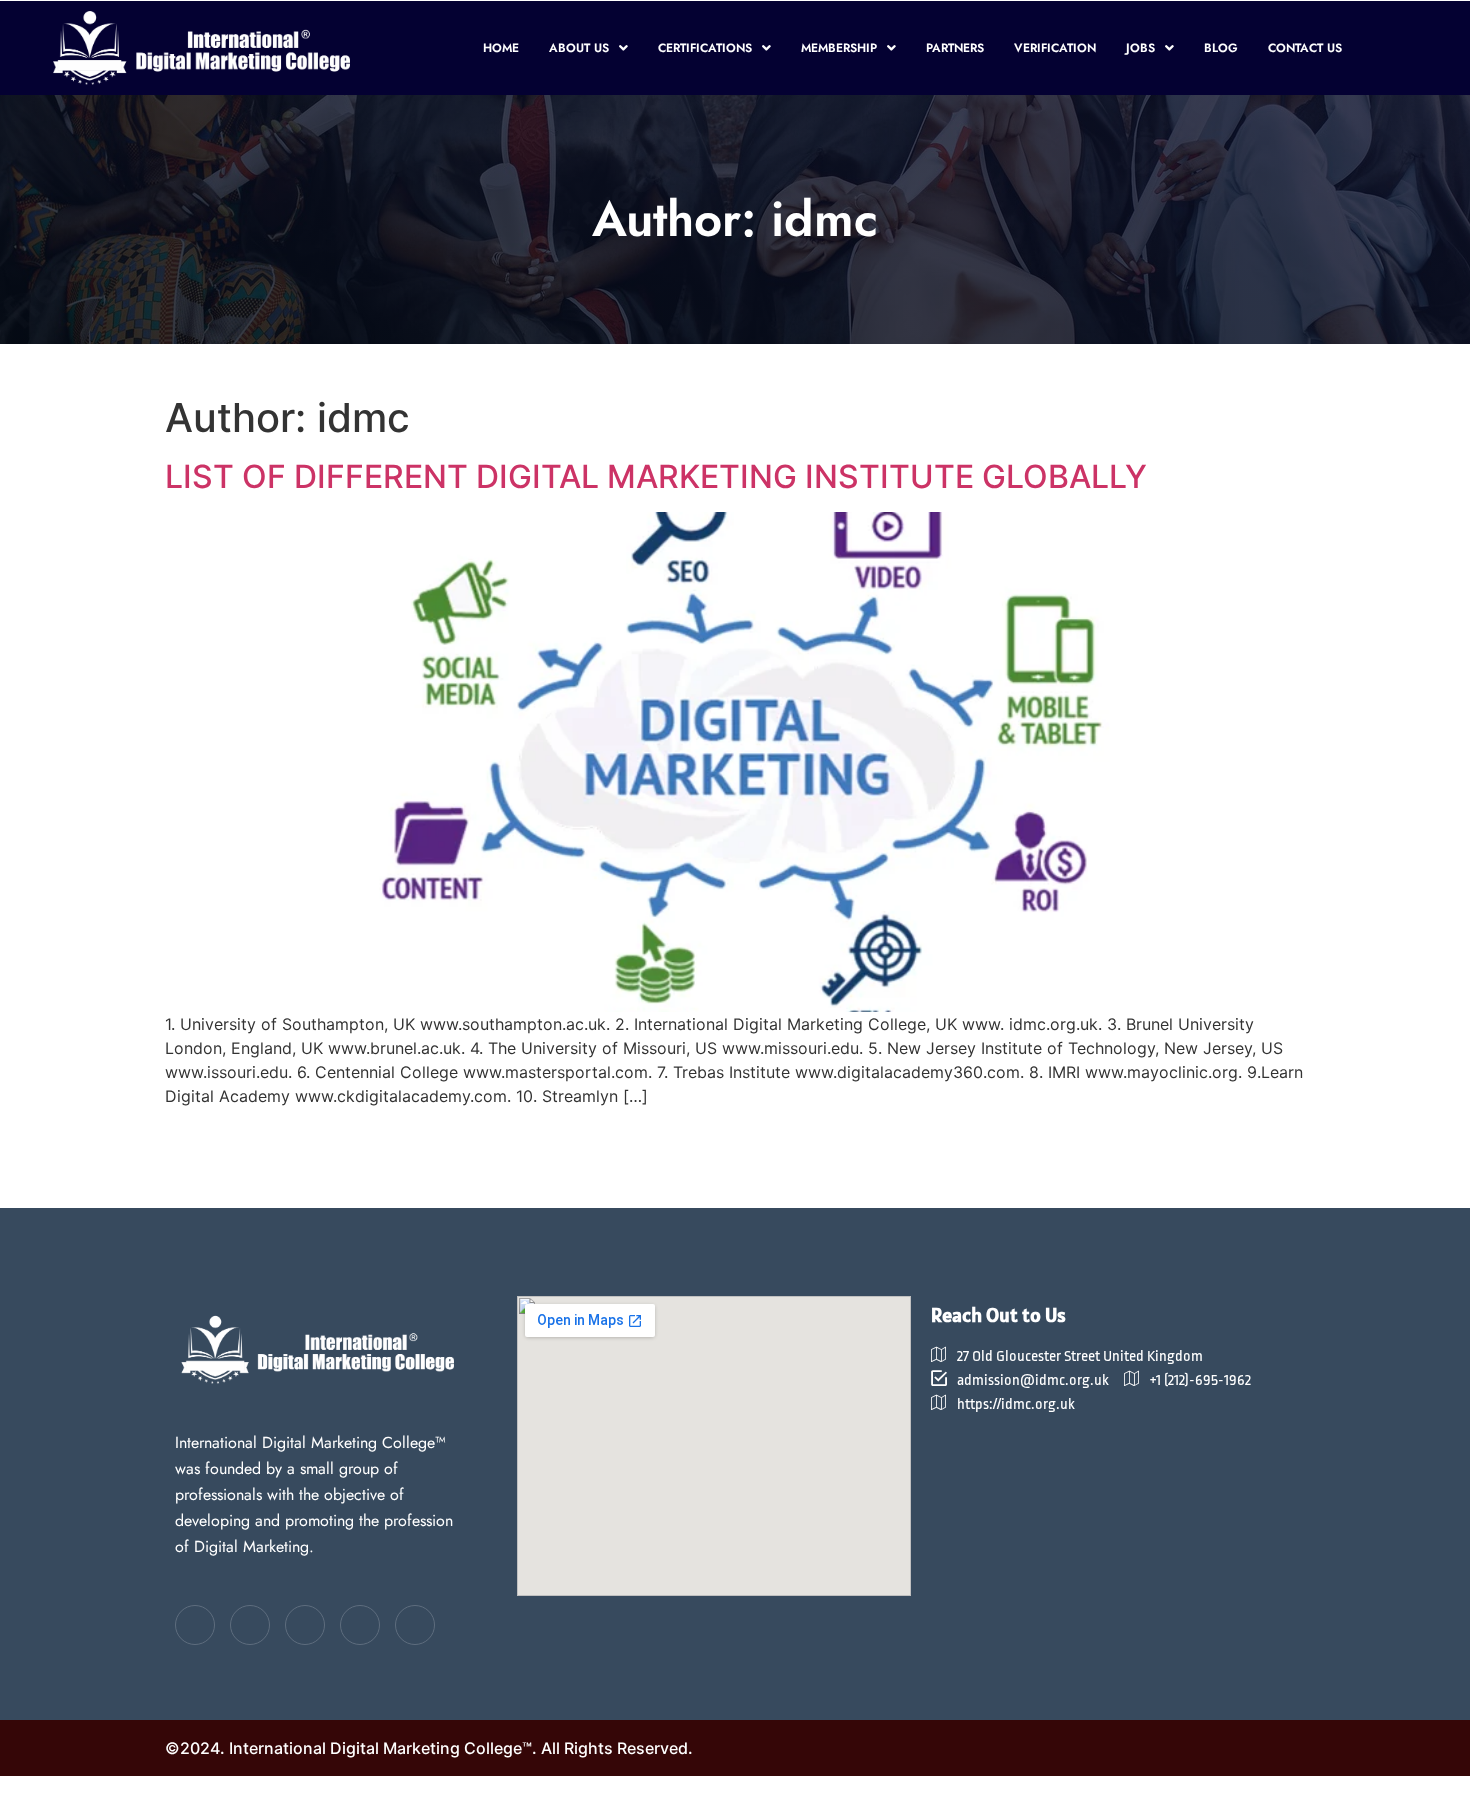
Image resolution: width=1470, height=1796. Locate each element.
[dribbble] (360, 1625)
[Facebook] (195, 1625)
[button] (588, 48)
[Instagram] (415, 1625)
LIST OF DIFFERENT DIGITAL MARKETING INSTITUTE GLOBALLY (656, 476)
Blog (1221, 48)
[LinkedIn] (305, 1625)
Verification (1055, 48)
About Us (579, 48)
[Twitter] (250, 1625)
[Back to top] (956, 1442)
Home (501, 48)
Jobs (1140, 48)
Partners (955, 48)
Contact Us (1305, 48)
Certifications (705, 48)
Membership (839, 48)
